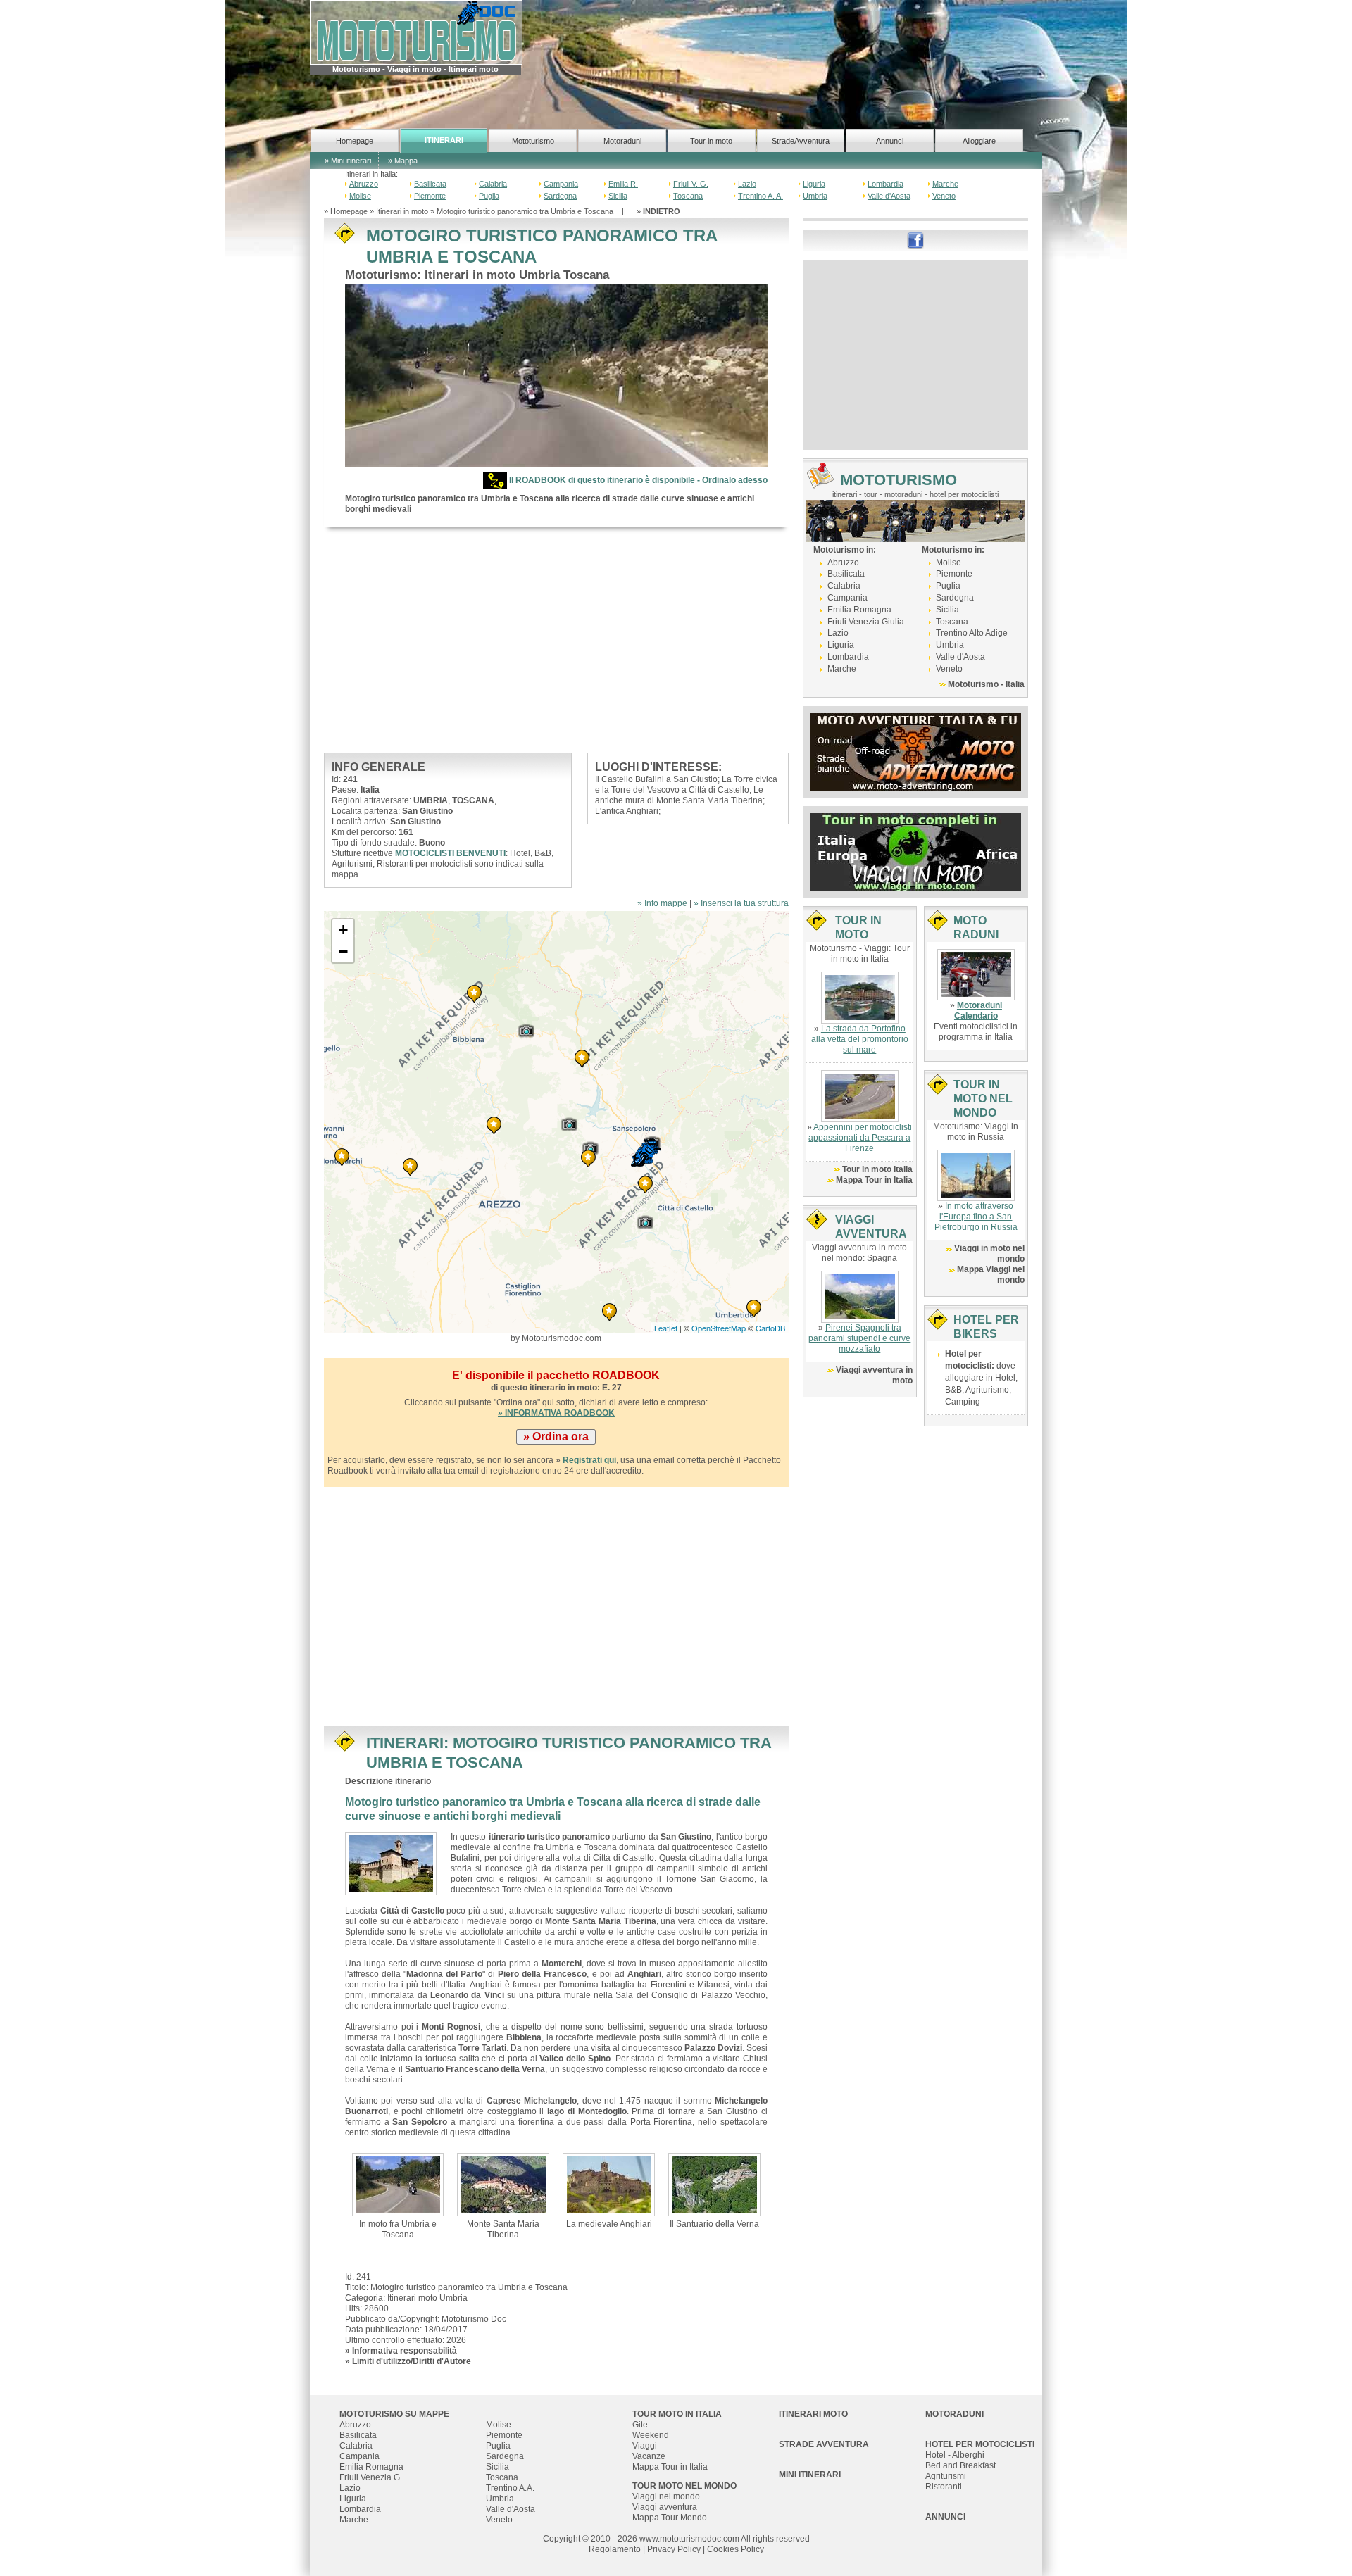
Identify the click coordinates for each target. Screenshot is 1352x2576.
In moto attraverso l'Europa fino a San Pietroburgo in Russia (976, 1217)
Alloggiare (979, 141)
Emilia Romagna (859, 610)
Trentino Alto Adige (972, 633)
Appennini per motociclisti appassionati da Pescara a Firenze (860, 1138)
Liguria (814, 184)
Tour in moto (711, 141)
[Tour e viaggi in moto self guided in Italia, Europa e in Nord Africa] (915, 851)
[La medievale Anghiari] (609, 2184)
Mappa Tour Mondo (670, 2518)
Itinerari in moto (402, 211)
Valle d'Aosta (889, 196)
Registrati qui (589, 1460)
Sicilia (618, 196)
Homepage (355, 141)
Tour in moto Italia (877, 1169)
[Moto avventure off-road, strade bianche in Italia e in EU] (915, 751)
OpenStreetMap (719, 1328)
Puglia (489, 196)
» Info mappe (662, 903)
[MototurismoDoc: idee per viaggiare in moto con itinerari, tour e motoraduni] (416, 32)
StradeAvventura (801, 141)
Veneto (944, 196)
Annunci (890, 141)
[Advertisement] (556, 640)
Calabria (493, 184)
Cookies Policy (736, 2549)
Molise (360, 196)
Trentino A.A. (510, 2488)
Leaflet (666, 1328)
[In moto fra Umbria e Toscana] (398, 2184)
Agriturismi (946, 2476)
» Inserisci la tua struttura (741, 903)
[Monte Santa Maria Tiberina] (503, 2184)
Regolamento (615, 2549)
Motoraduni (622, 141)
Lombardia (885, 184)
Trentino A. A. (760, 196)
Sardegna (560, 196)
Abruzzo (364, 184)
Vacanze (649, 2456)
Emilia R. (623, 184)
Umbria (815, 196)
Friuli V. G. (691, 184)
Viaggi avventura (665, 2507)
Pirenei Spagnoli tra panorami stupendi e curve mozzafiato (859, 1338)
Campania (561, 184)
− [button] (343, 951)
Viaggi (645, 2446)
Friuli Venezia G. (371, 2477)
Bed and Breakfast (960, 2465)
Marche (945, 184)
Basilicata (430, 184)
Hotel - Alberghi (955, 2455)
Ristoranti (944, 2487)
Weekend (651, 2435)
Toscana (688, 196)
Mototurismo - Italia (986, 684)
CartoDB (770, 1328)
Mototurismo (533, 141)
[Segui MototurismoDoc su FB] (915, 239)
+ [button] (343, 930)
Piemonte (430, 196)
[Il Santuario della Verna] (714, 2184)
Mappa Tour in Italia (874, 1180)
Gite (640, 2425)
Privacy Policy (674, 2549)
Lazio (747, 184)
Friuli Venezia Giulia (866, 622)
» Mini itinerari (348, 161)
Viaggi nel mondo (666, 2496)
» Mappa (403, 161)
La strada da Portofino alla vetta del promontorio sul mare (860, 1039)
